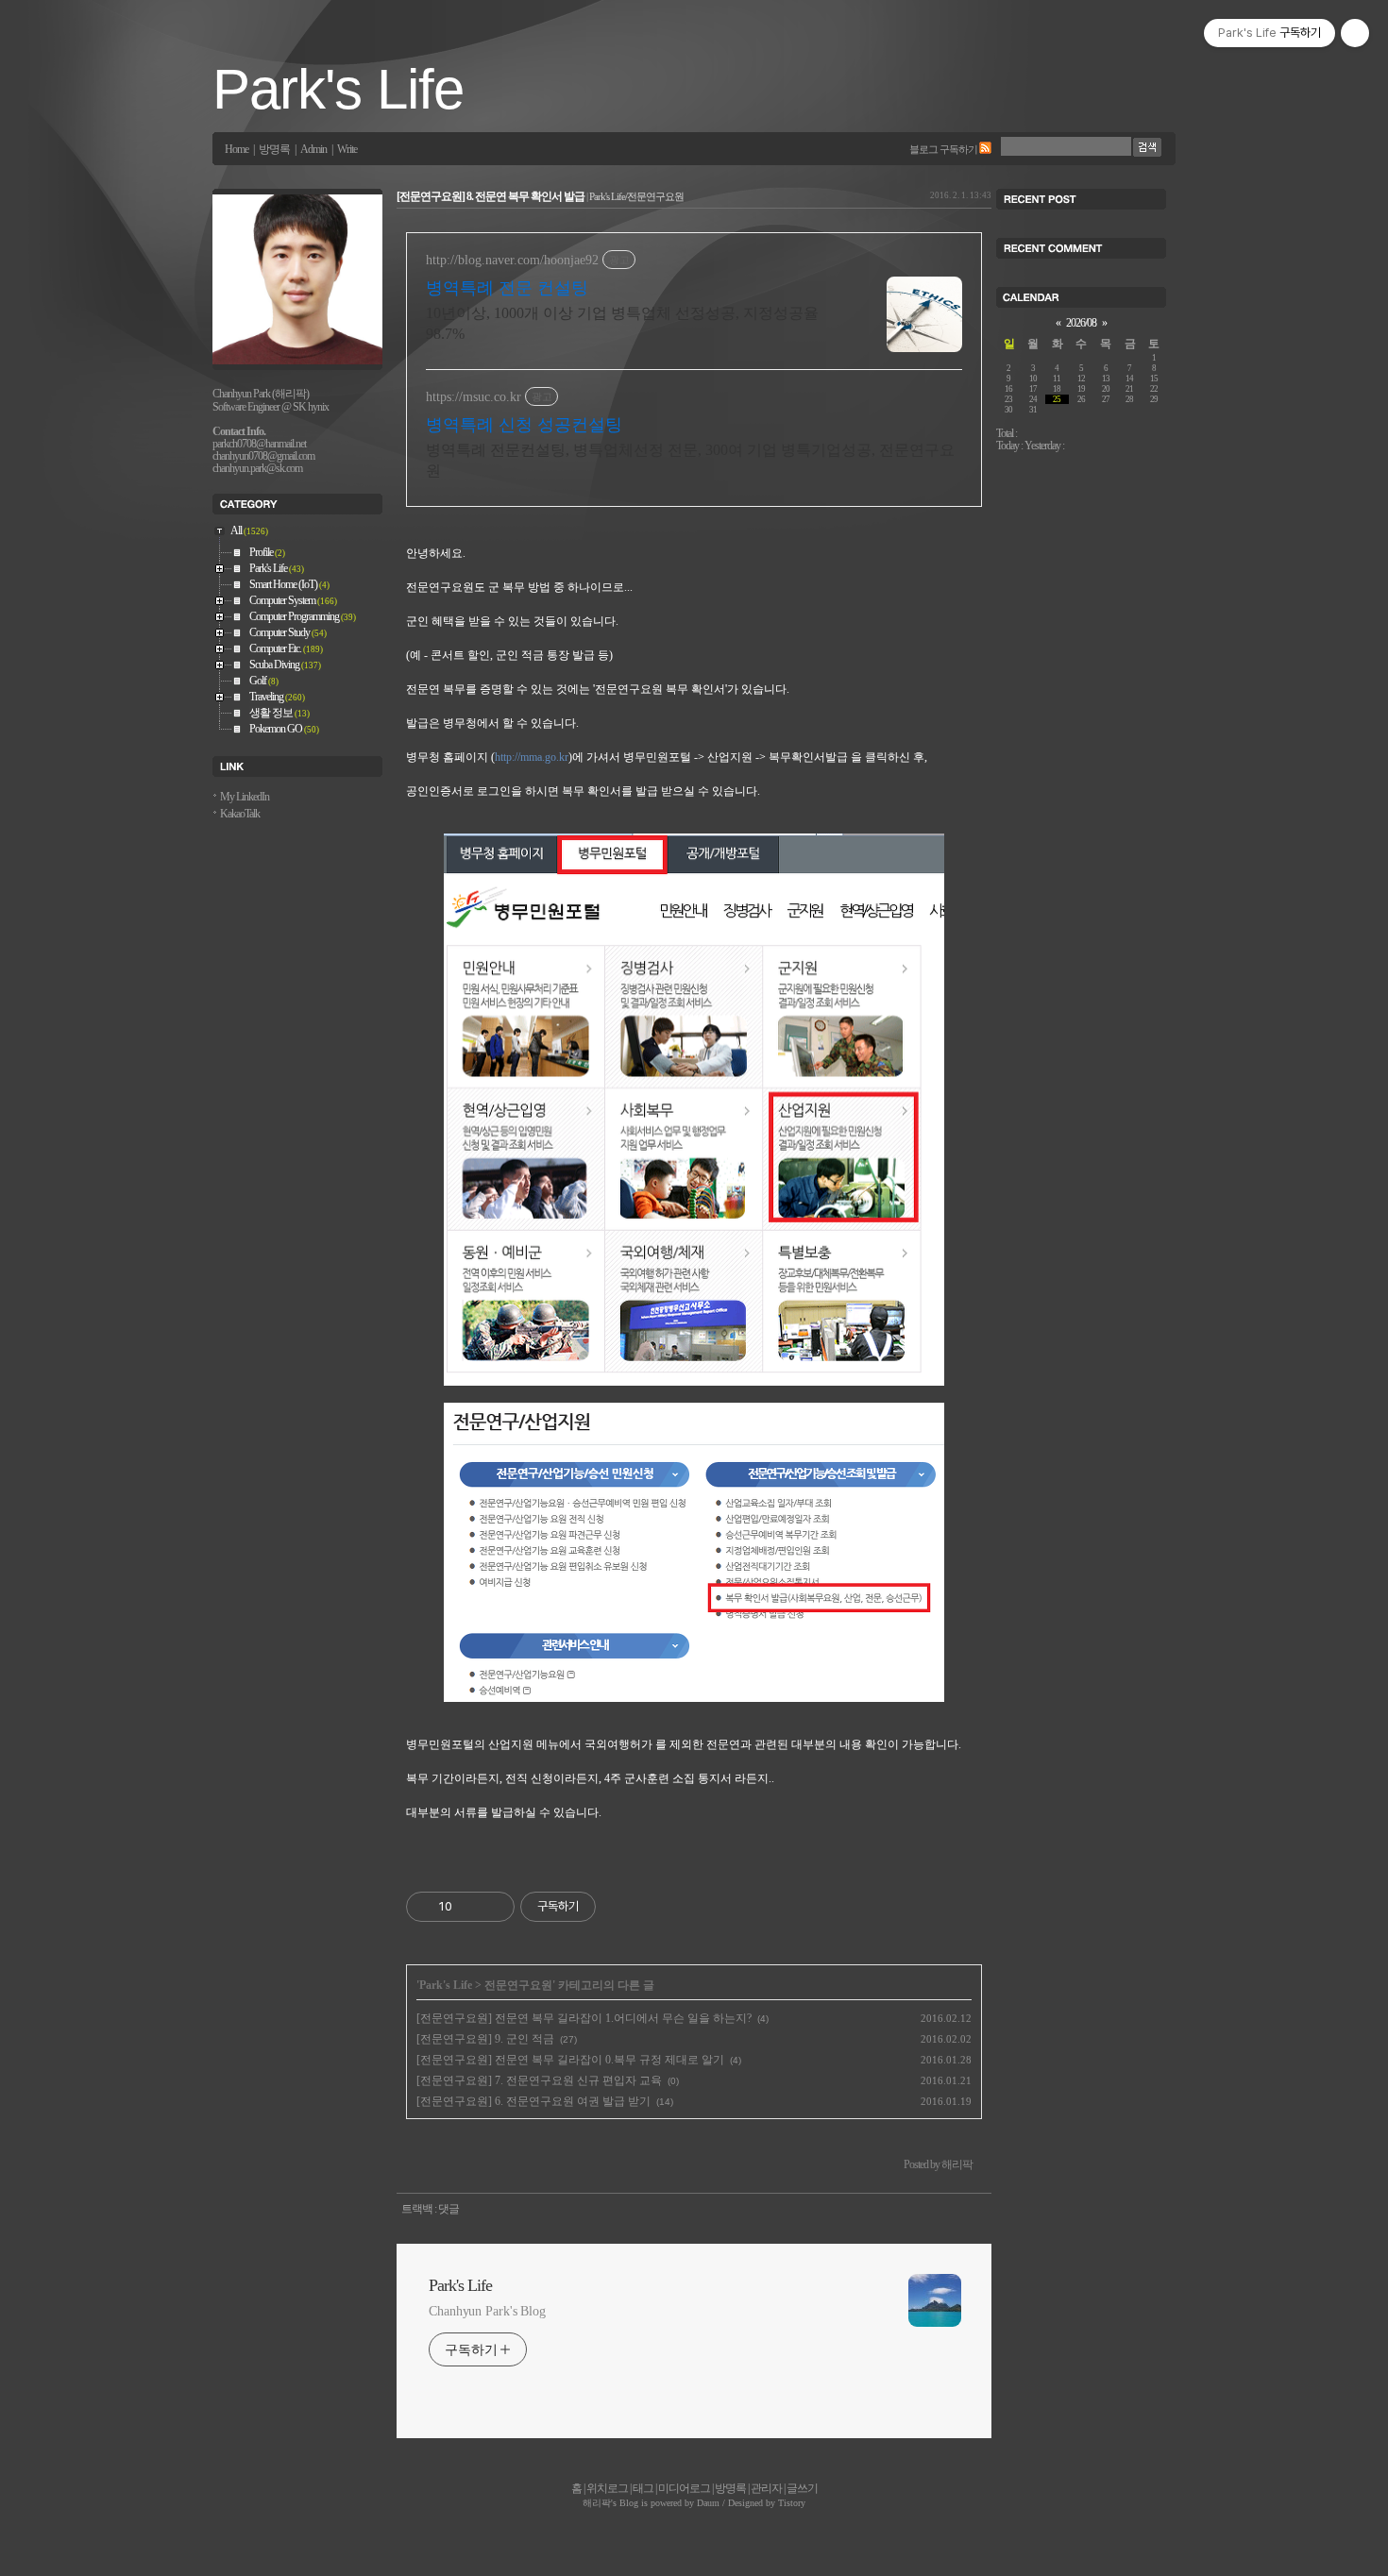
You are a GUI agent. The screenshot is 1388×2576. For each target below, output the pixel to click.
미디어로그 (684, 2488)
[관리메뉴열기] (1355, 33)
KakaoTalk (240, 814)
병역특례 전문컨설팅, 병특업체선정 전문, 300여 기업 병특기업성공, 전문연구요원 (690, 460)
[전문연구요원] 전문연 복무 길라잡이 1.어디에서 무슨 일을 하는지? (584, 2018)
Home (237, 150)
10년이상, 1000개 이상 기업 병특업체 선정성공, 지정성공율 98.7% (622, 323)
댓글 (449, 2209)
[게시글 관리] (493, 1907)
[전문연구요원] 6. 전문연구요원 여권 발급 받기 (533, 2101)
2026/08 (1081, 323)
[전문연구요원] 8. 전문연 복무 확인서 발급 (491, 197)
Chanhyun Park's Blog (487, 2311)
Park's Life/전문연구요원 (636, 196)
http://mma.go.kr (532, 757)
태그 (643, 2488)
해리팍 (597, 2503)
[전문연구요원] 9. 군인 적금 (485, 2039)
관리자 (766, 2488)
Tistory (792, 2503)
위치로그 (607, 2488)
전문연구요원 (518, 1985)
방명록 (274, 150)
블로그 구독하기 (943, 149)
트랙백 (417, 2209)
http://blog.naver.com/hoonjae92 (512, 260)
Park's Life (338, 89)
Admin (313, 150)
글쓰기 (802, 2488)
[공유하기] (470, 1907)
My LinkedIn (245, 797)
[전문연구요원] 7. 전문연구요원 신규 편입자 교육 (539, 2080)
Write (347, 150)
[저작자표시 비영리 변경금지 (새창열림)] (621, 1907)
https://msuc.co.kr (474, 397)
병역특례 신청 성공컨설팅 (524, 425)
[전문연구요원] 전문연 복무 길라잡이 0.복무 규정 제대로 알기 (570, 2060)
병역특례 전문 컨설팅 (507, 288)
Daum (708, 2503)
